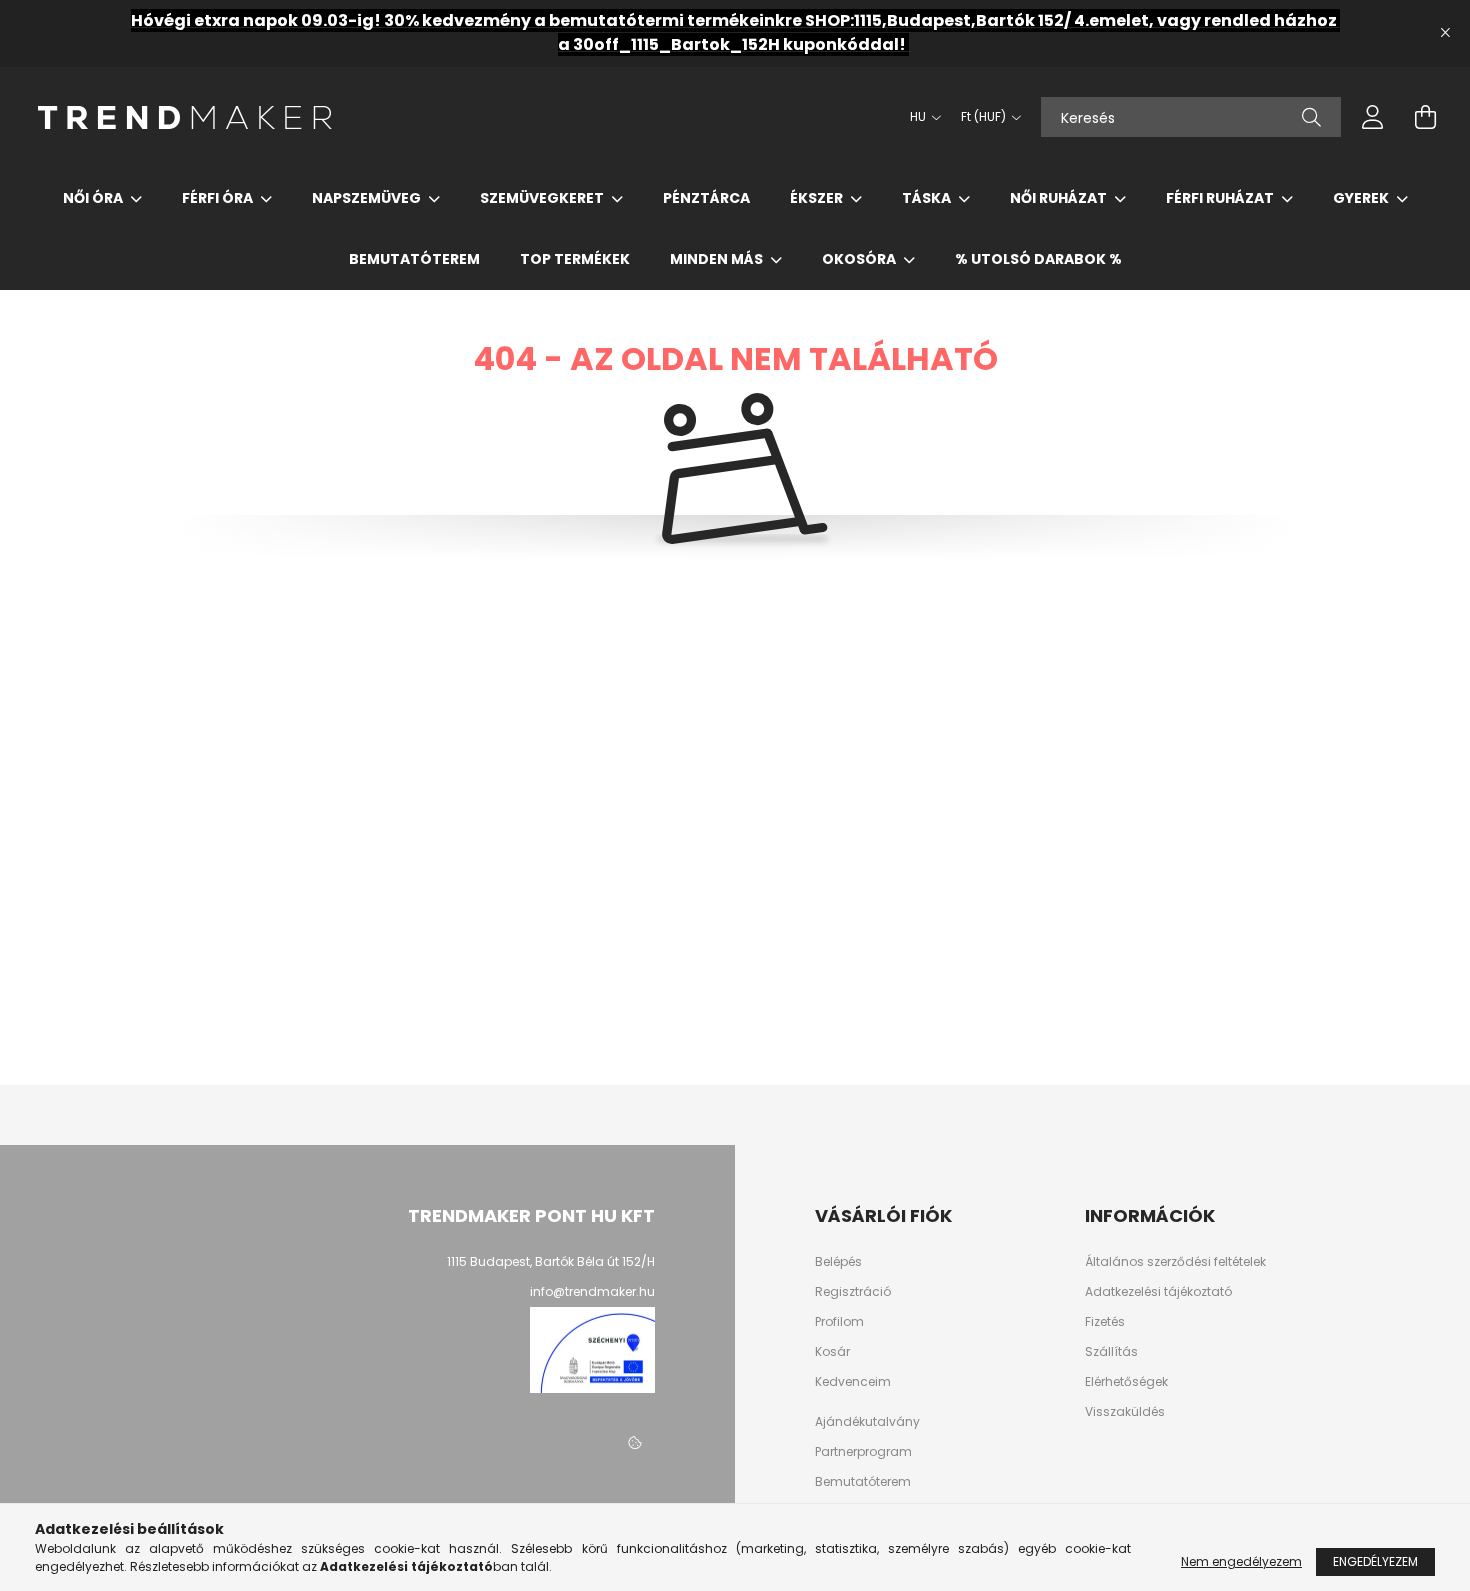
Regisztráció (853, 1292)
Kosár (832, 1352)
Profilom (839, 1322)
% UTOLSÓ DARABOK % (1038, 259)
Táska (928, 198)
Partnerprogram (863, 1451)
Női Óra (94, 198)
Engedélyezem (1375, 1561)
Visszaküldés (1125, 1412)
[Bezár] (1445, 33)
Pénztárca (706, 198)
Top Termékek (575, 259)
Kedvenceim (853, 1382)
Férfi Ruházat (1221, 198)
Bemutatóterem (414, 259)
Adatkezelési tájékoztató (1158, 1292)
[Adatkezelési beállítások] (635, 1443)
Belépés (838, 1262)
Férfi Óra (219, 198)
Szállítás (1111, 1352)
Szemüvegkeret (543, 198)
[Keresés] (1311, 117)
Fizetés (1105, 1322)
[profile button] (1373, 117)
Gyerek (1362, 198)
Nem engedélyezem (1241, 1561)
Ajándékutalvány (867, 1421)
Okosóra (860, 259)
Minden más (718, 259)
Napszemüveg (368, 198)
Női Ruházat (1060, 198)
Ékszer (818, 198)
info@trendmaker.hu (592, 1291)
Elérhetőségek (1126, 1382)
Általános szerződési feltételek (1175, 1262)
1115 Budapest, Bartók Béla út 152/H (551, 1261)
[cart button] (1425, 117)
